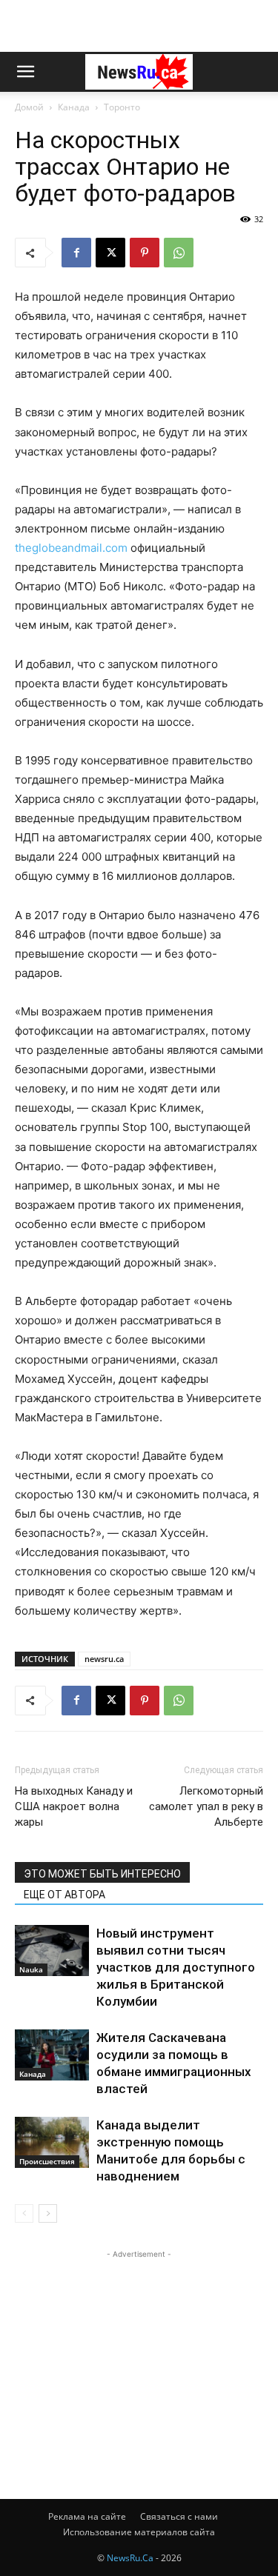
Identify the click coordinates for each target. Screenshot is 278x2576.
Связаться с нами (179, 2516)
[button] (25, 72)
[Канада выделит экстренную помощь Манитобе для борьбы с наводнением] (52, 2142)
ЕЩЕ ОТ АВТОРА (64, 1895)
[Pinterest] (145, 253)
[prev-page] (24, 2213)
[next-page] (48, 2213)
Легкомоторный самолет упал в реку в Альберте (206, 1806)
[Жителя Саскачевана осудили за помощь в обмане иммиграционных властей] (52, 2055)
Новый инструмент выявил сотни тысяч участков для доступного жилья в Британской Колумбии (176, 1967)
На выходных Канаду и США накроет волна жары (74, 1806)
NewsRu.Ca (130, 2558)
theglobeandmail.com (71, 548)
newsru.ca (104, 1659)
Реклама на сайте (87, 2516)
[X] (110, 253)
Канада (74, 107)
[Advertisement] (139, 26)
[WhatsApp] (179, 253)
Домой (29, 107)
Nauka (31, 1969)
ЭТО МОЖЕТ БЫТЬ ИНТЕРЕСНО (102, 1874)
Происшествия (47, 2161)
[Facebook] (76, 253)
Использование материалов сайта (139, 2532)
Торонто (122, 107)
